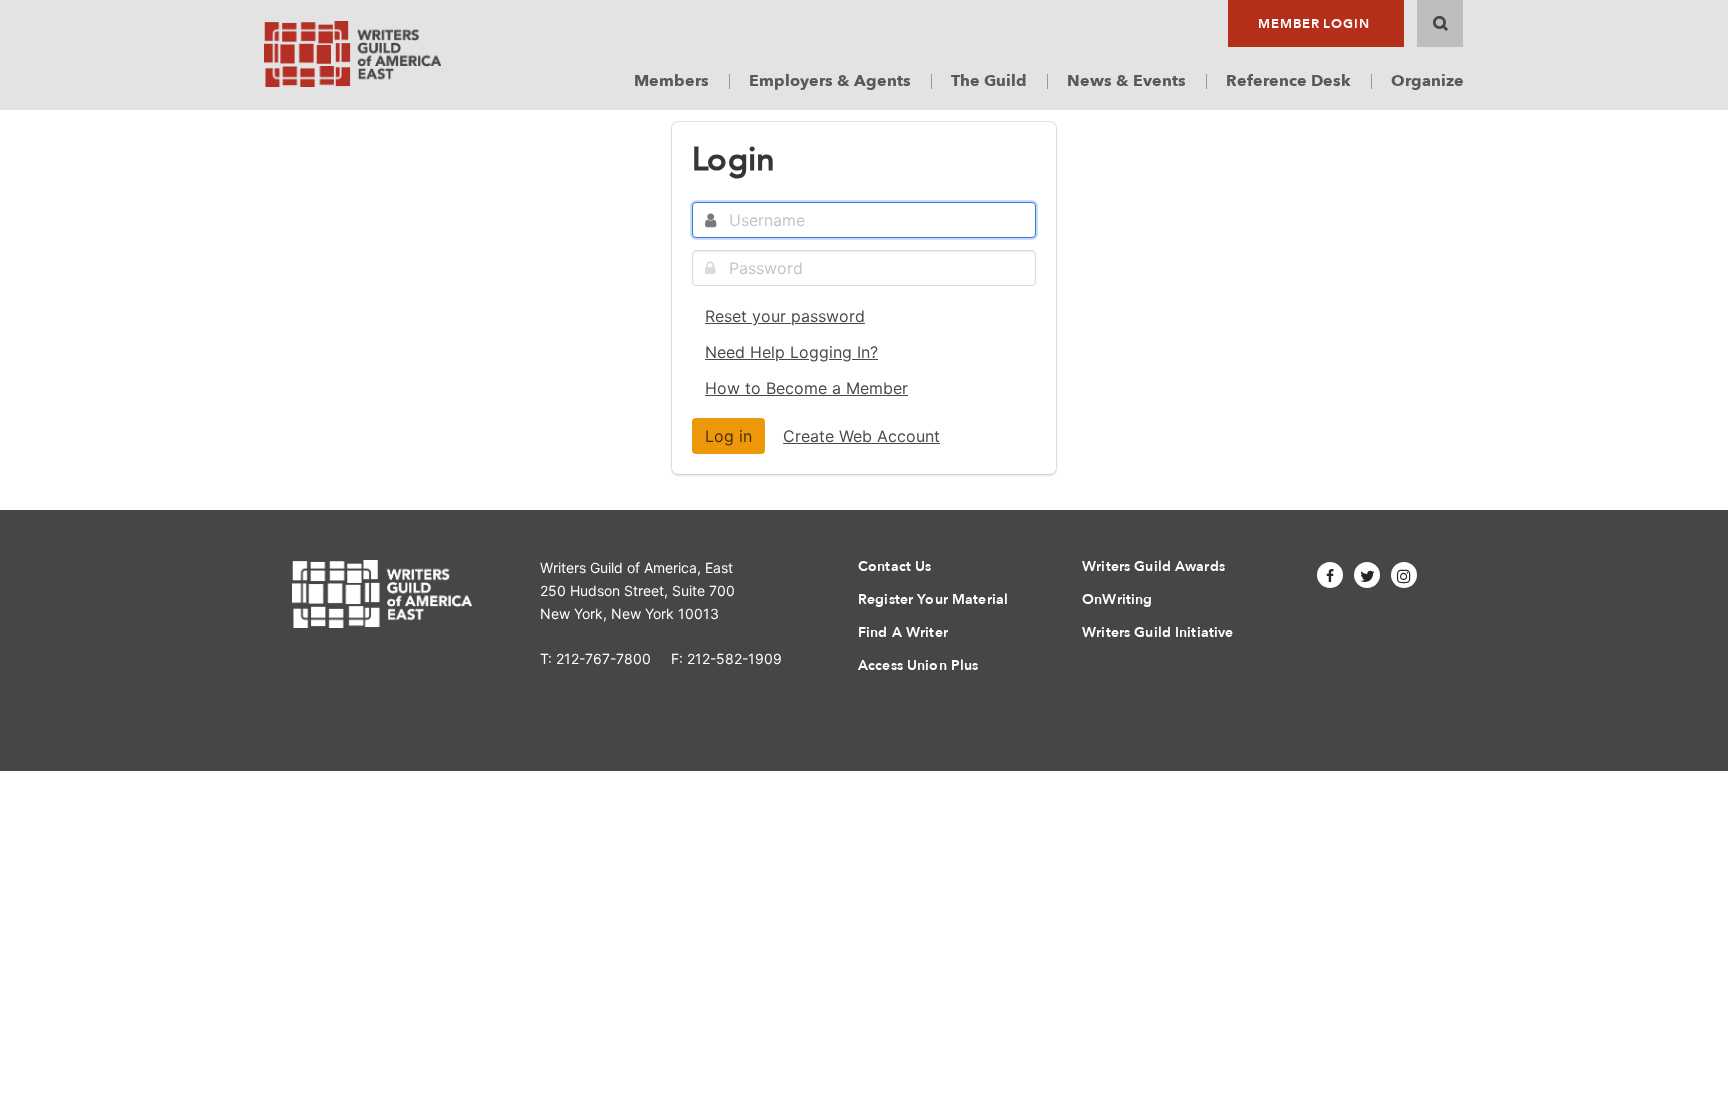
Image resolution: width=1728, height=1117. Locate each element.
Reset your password (785, 316)
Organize (1427, 81)
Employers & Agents (830, 81)
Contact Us (894, 566)
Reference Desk (1288, 81)
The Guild (989, 81)
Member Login (1314, 24)
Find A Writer (903, 632)
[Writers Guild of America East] (352, 54)
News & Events (1126, 81)
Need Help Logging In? (791, 352)
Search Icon (1440, 23)
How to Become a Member (806, 388)
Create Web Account (861, 436)
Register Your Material (933, 599)
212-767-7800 (603, 658)
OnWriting (1117, 599)
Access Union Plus (918, 665)
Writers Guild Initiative (1157, 632)
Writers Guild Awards (1153, 566)
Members (671, 81)
